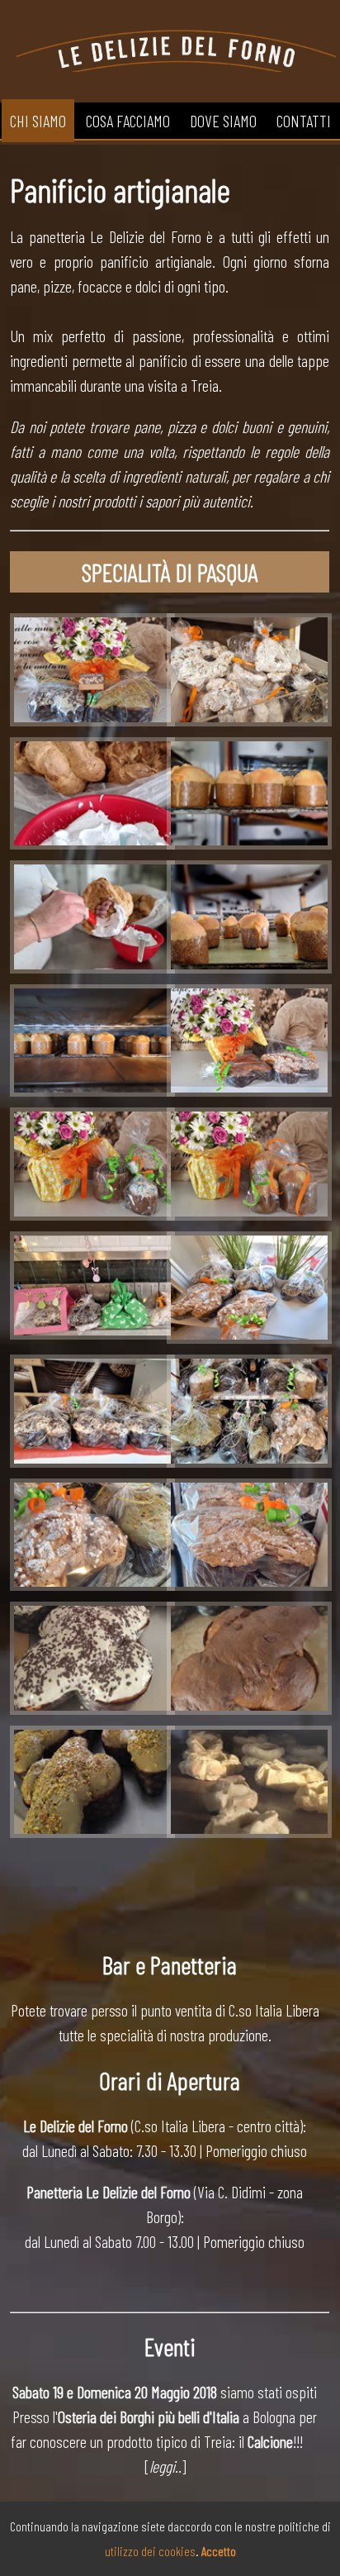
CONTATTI (304, 121)
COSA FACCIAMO (128, 121)
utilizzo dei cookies (150, 2551)
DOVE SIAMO (223, 121)
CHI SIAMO (38, 121)
